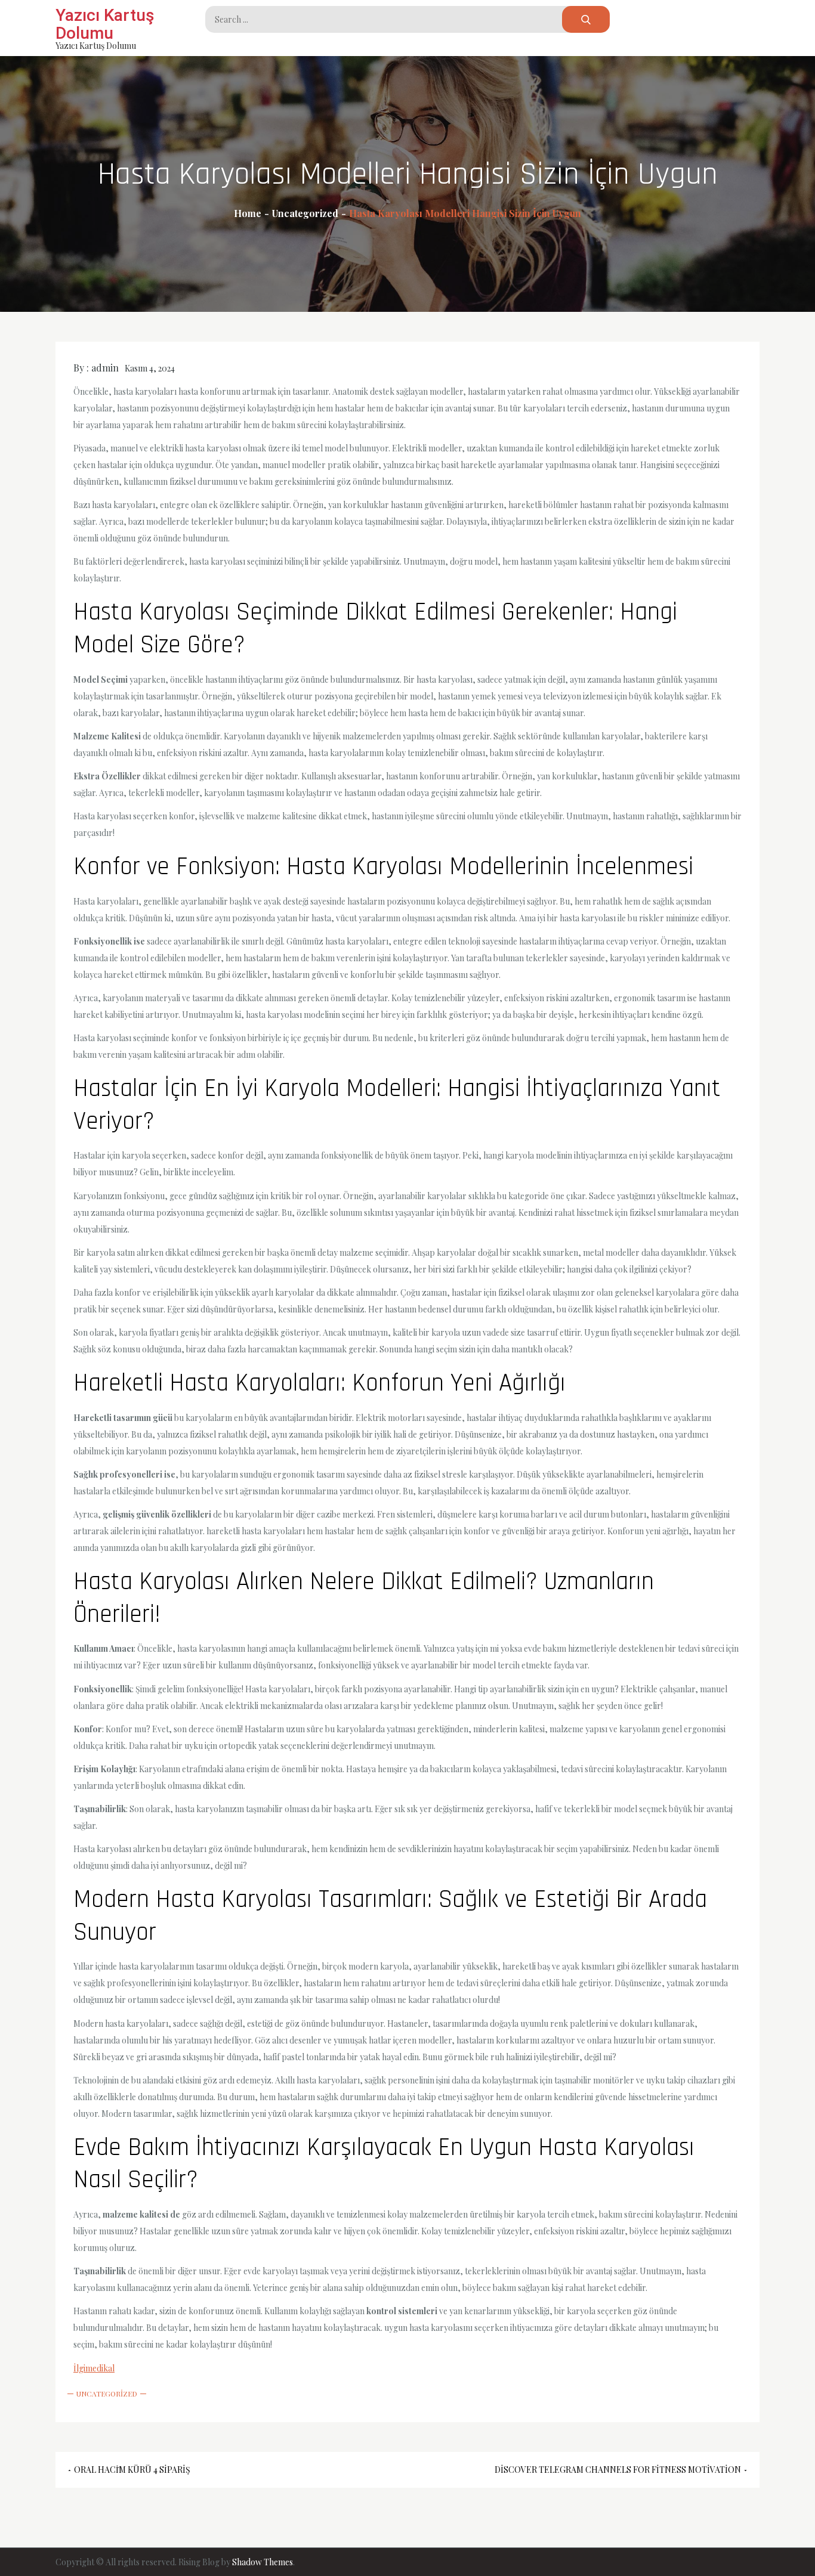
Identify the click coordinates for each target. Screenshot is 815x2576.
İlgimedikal (94, 2368)
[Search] (586, 19)
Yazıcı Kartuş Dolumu (105, 24)
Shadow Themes (263, 2562)
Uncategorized (107, 2394)
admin (105, 368)
